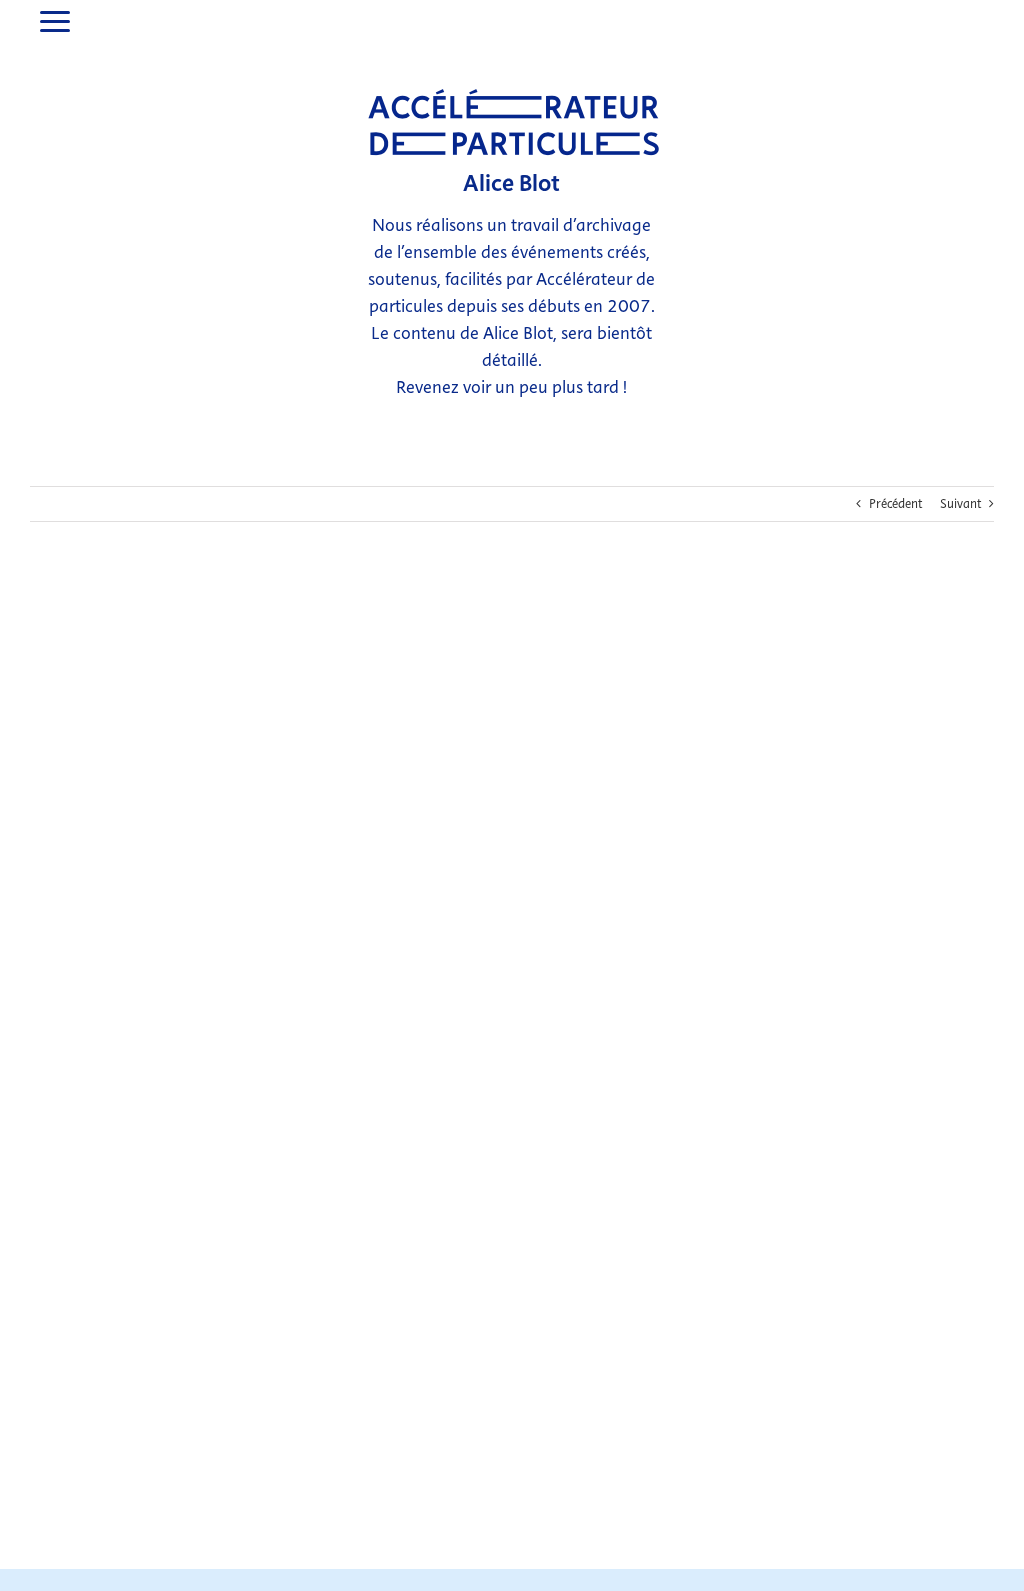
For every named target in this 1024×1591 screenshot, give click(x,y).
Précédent (895, 504)
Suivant (960, 504)
